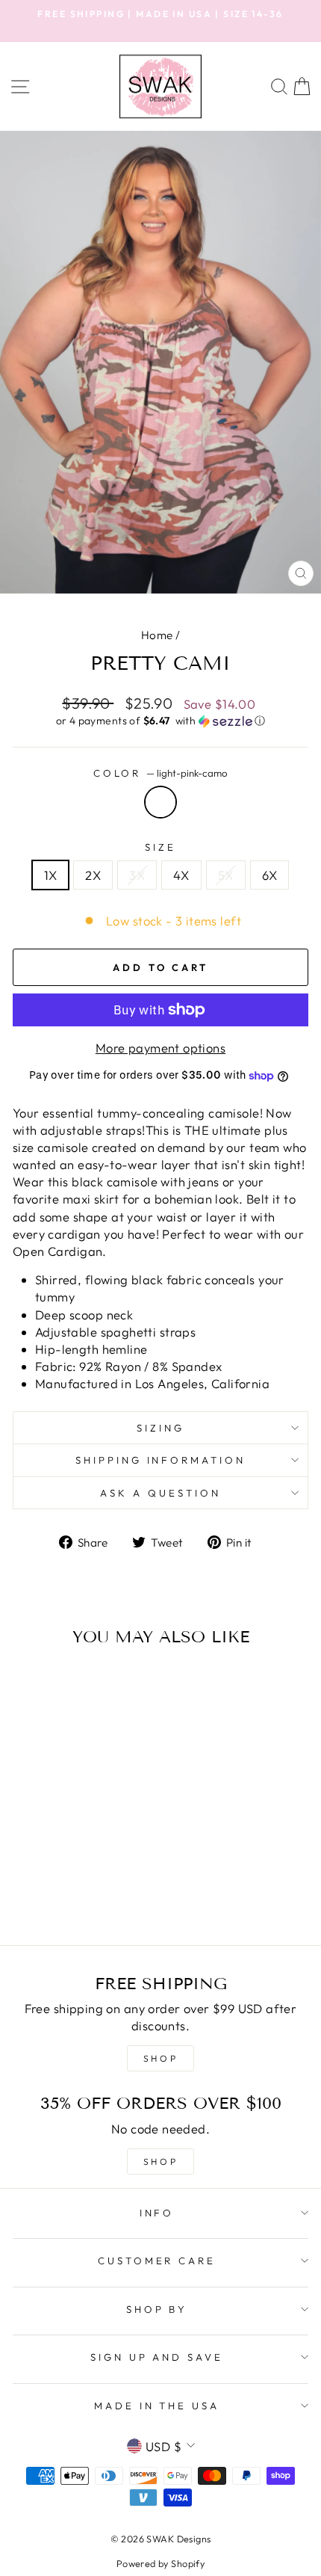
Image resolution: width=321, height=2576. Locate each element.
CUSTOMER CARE (157, 2261)
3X (137, 875)
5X (226, 875)
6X (270, 875)
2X (93, 875)
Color (161, 773)
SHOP (160, 2058)
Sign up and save (157, 2357)
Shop (160, 2161)
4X (181, 875)
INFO (157, 2213)
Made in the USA (157, 2406)
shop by (157, 2309)
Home (157, 635)
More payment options (160, 1048)
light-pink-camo (160, 802)
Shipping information (161, 1460)
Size (160, 847)
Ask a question (160, 1493)
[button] (160, 721)
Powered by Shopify (160, 2563)
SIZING (160, 1428)
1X (51, 875)
